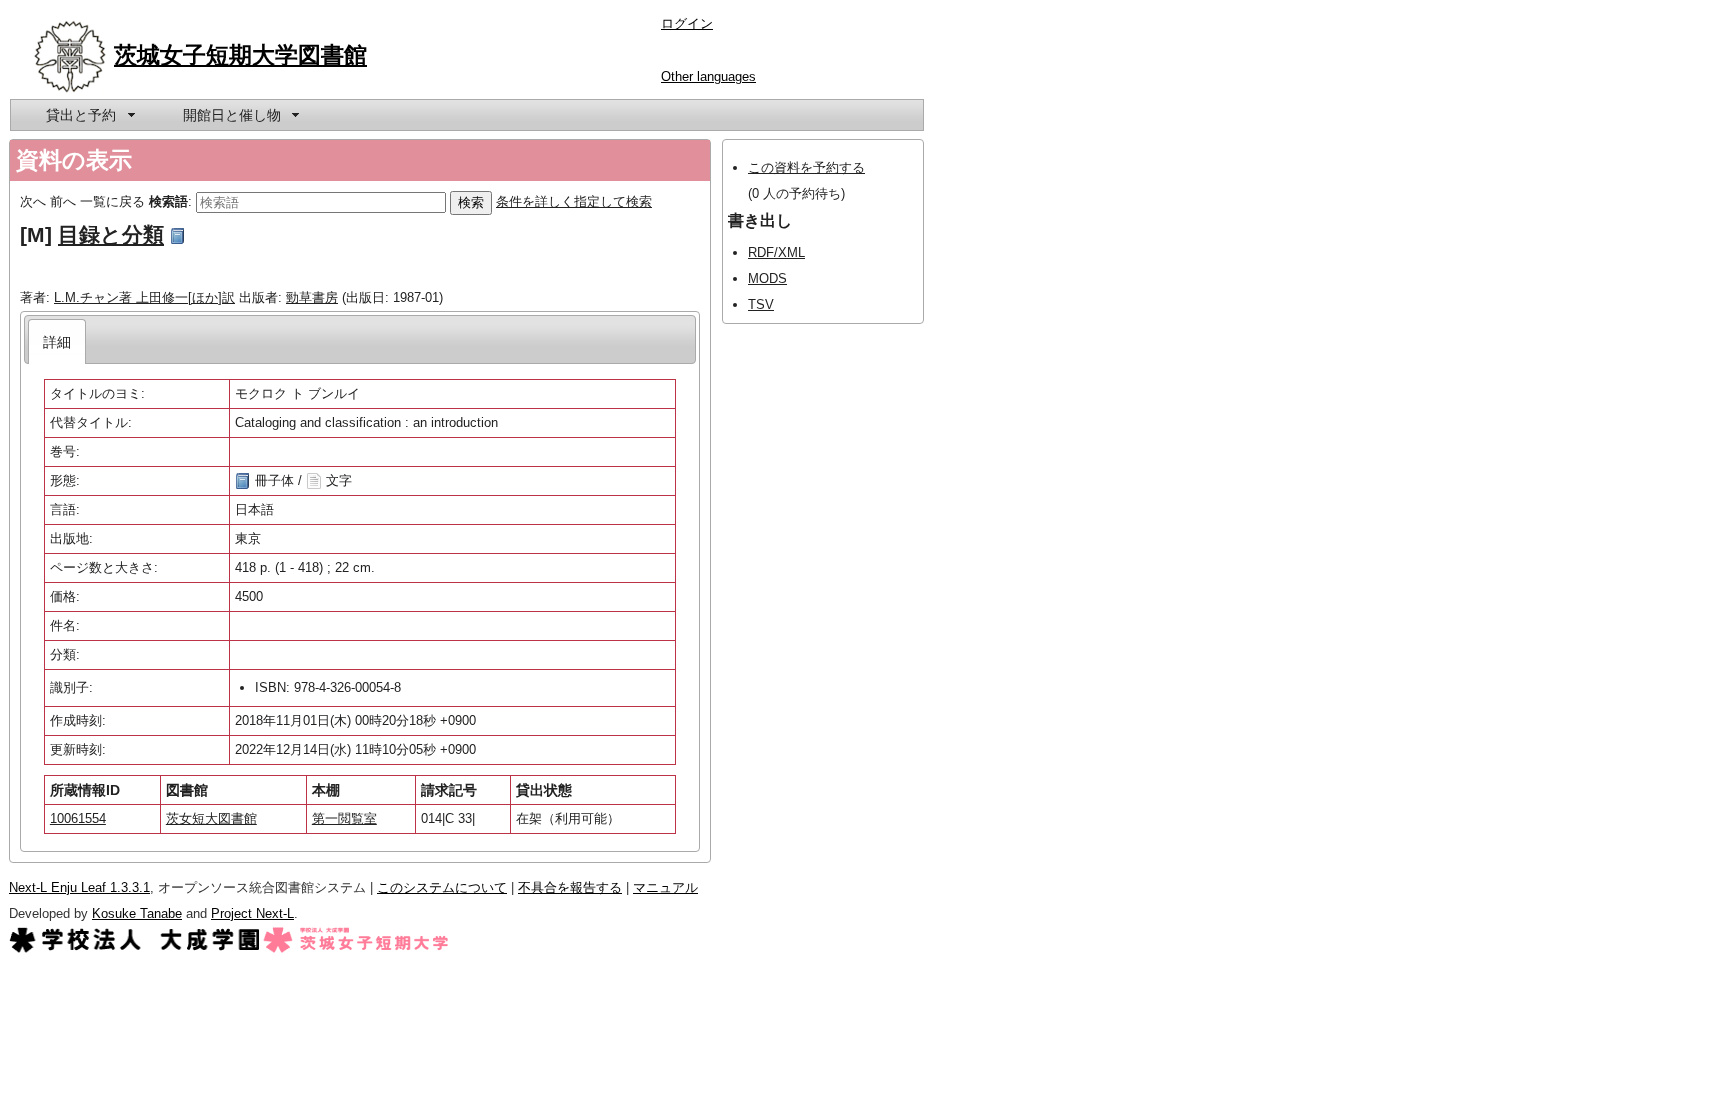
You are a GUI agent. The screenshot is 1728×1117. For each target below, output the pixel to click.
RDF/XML (776, 252)
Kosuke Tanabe (137, 913)
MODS (767, 278)
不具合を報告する (570, 887)
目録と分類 (111, 234)
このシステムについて (442, 887)
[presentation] (57, 341)
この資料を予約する (806, 167)
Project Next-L (252, 913)
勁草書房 (312, 297)
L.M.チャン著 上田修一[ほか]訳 (144, 297)
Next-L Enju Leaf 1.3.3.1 (79, 887)
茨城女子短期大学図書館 (240, 55)
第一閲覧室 (344, 818)
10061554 (78, 818)
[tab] (57, 341)
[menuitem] (89, 115)
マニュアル (665, 887)
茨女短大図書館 (211, 818)
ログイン (687, 23)
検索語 (168, 201)
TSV (761, 304)
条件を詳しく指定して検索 (574, 201)
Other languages (708, 76)
